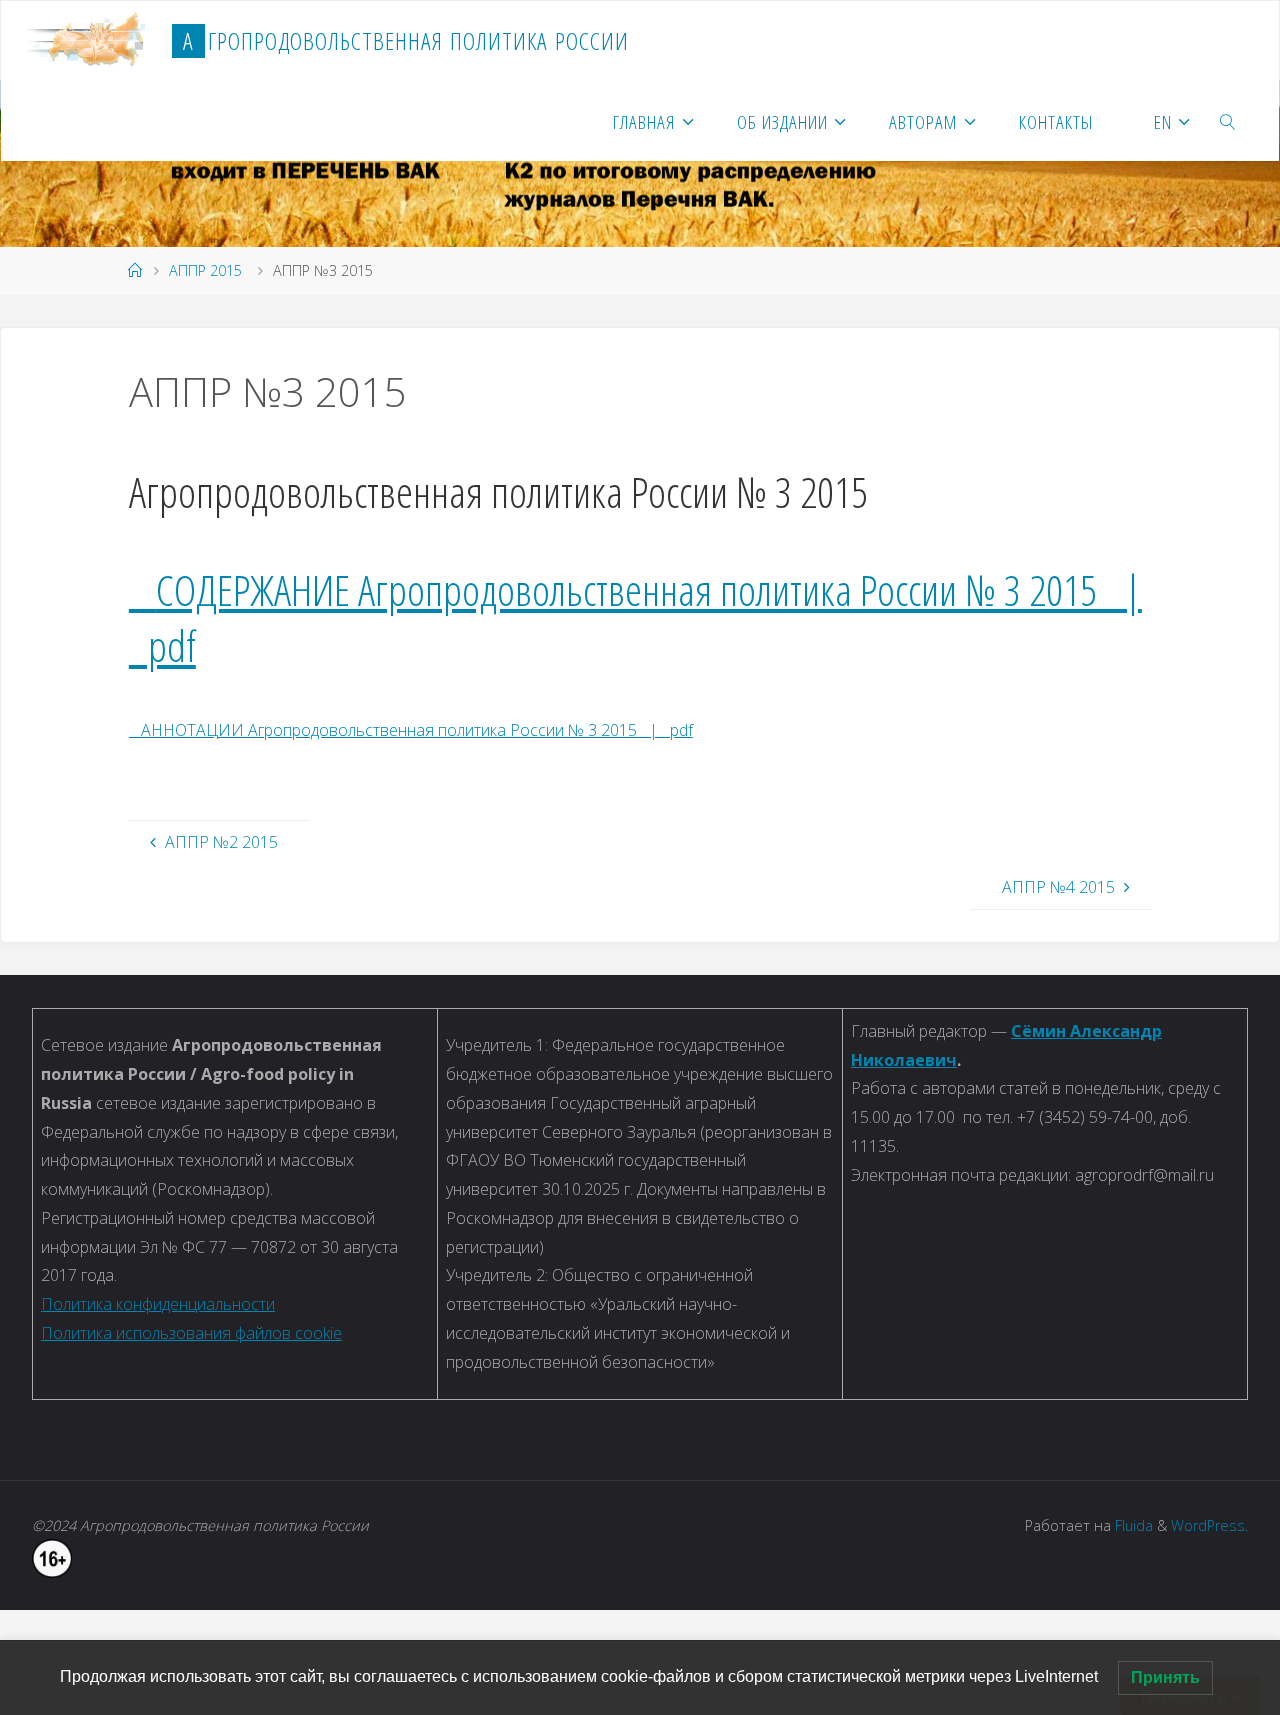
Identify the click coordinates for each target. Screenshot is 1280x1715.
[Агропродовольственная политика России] (91, 41)
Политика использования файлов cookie (191, 1333)
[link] (1228, 121)
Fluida (1132, 1525)
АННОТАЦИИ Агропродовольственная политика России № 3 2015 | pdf (411, 730)
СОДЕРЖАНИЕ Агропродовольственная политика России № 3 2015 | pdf (635, 617)
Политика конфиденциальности (158, 1304)
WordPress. (1209, 1525)
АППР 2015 (205, 270)
